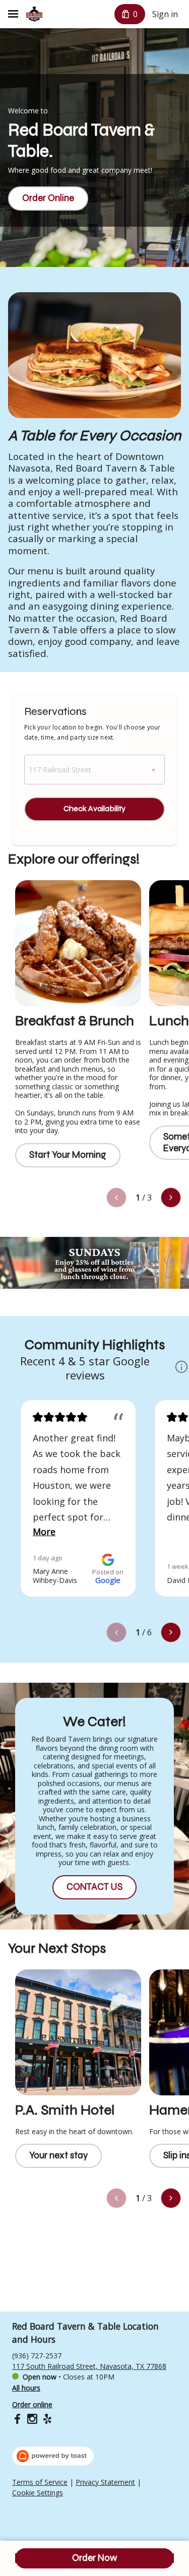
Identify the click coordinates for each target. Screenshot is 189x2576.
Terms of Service (40, 2482)
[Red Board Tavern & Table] (34, 14)
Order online (32, 2404)
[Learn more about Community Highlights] (181, 1368)
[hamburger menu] (13, 14)
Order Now (94, 2558)
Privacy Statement (105, 2482)
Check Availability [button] (94, 808)
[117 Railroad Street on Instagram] (32, 2420)
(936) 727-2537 (37, 2356)
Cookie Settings (38, 2493)
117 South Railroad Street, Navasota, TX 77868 (89, 2366)
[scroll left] (116, 1198)
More (44, 1532)
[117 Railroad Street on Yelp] (46, 2420)
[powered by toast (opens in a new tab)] (53, 2456)
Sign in (165, 14)
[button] (94, 770)
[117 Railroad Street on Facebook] (18, 2420)
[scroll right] (171, 1198)
